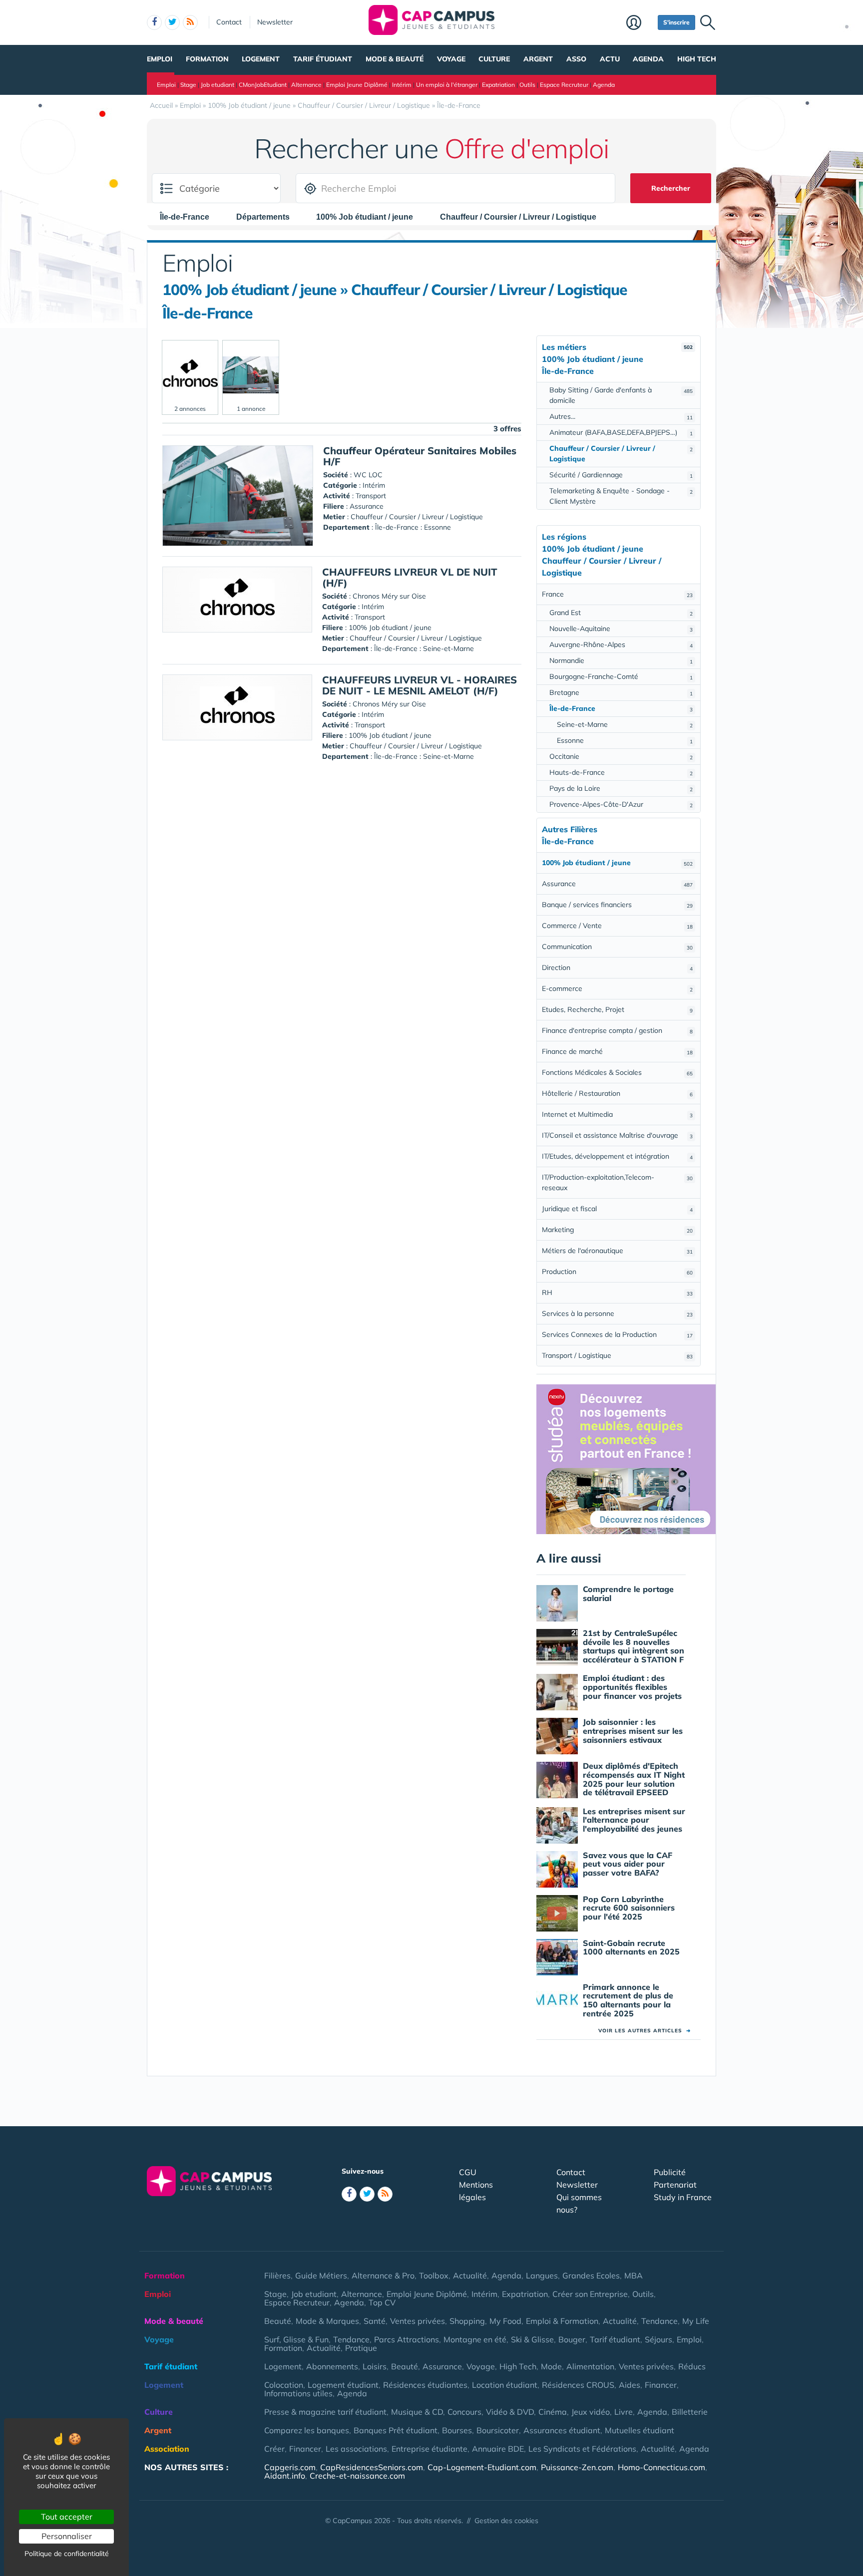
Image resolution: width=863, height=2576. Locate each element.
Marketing (617, 1230)
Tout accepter (67, 2517)
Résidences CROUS (578, 2385)
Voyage (451, 59)
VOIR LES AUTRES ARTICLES (645, 2031)
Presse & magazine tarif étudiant (325, 2412)
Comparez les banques (307, 2430)
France (617, 594)
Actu (610, 59)
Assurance (617, 884)
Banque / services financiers (617, 905)
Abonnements (332, 2366)
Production (617, 1272)
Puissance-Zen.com (577, 2467)
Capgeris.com (290, 2467)
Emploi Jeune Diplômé (357, 85)
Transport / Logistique (617, 1355)
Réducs (692, 2366)
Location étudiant (505, 2385)
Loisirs (375, 2366)
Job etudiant (217, 85)
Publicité (670, 2172)
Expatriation (498, 85)
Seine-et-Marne (625, 724)
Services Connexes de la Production (617, 1334)
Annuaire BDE (498, 2449)
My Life (696, 2321)
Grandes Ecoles (591, 2275)
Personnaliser (67, 2536)
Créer (274, 2449)
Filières (277, 2275)
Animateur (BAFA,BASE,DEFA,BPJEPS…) (621, 432)
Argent (538, 59)
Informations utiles (298, 2393)
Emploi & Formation (562, 2321)
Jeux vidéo (591, 2412)
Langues (542, 2275)
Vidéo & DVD (510, 2412)
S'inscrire (676, 22)
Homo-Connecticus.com (661, 2467)
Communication (617, 947)
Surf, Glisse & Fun (296, 2339)
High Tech (697, 59)
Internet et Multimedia (617, 1114)
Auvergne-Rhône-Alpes (621, 644)
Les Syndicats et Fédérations (582, 2449)
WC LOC (368, 475)
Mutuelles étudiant (640, 2430)
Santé (375, 2321)
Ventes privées (418, 2321)
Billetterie (690, 2412)
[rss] (190, 22)
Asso (576, 59)
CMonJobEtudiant (263, 85)
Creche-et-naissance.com (357, 2476)
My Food (505, 2321)
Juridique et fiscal (617, 1209)
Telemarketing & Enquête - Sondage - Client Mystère (621, 496)
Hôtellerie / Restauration (617, 1093)
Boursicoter (498, 2430)
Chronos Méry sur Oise (389, 596)
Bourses (457, 2430)
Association (167, 2449)
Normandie (621, 660)
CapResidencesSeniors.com (372, 2467)
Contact (229, 22)
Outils (527, 85)
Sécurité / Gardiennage (621, 475)
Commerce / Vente (617, 926)
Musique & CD (417, 2412)
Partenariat (675, 2185)
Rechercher (671, 188)
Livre (624, 2412)
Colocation (284, 2385)
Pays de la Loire (621, 788)
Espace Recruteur (564, 85)
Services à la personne (617, 1313)
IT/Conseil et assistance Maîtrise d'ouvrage (617, 1135)
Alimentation (590, 2366)
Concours (464, 2412)
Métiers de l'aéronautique (617, 1251)
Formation (207, 59)
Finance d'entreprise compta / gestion (617, 1030)
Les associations (356, 2449)
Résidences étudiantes (425, 2385)
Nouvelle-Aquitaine (621, 629)
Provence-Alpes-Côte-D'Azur (621, 804)
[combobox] (190, 217)
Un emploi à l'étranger (447, 85)
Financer (661, 2385)
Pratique (361, 2348)
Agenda (648, 59)
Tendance (659, 2321)
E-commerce (617, 988)
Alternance (306, 85)
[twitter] (172, 22)
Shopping (467, 2321)
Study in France (683, 2197)
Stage (188, 85)
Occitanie (621, 756)
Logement (261, 59)
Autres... (621, 416)
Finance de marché (617, 1051)
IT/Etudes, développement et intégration (617, 1156)
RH (617, 1292)
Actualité (470, 2275)
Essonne (625, 740)
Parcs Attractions (407, 2339)
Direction (617, 967)
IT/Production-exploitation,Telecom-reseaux (617, 1182)
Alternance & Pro (383, 2275)
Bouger (572, 2339)
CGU (468, 2172)
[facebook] (154, 22)
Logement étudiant (343, 2385)
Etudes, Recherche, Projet (617, 1009)
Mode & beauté (395, 59)
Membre (640, 23)
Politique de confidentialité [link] (67, 2554)
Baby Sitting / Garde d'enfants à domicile (621, 395)
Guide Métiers (321, 2275)
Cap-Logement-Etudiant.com (482, 2467)
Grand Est (621, 613)
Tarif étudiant (323, 59)
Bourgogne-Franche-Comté (621, 676)
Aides (630, 2385)
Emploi (160, 59)
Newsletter (275, 22)
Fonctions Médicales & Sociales (617, 1072)
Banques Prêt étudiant (396, 2430)
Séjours (658, 2339)
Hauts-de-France (621, 772)
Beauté (278, 2321)
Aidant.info (285, 2476)
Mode (551, 2366)
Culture (494, 59)
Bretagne (621, 692)
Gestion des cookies (506, 2521)
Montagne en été (475, 2339)
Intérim (402, 85)
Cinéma (553, 2412)
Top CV (382, 2302)
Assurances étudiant (562, 2430)
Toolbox (434, 2275)
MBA (634, 2275)
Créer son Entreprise (590, 2294)
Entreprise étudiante (430, 2449)
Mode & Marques (327, 2321)
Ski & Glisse (532, 2339)
